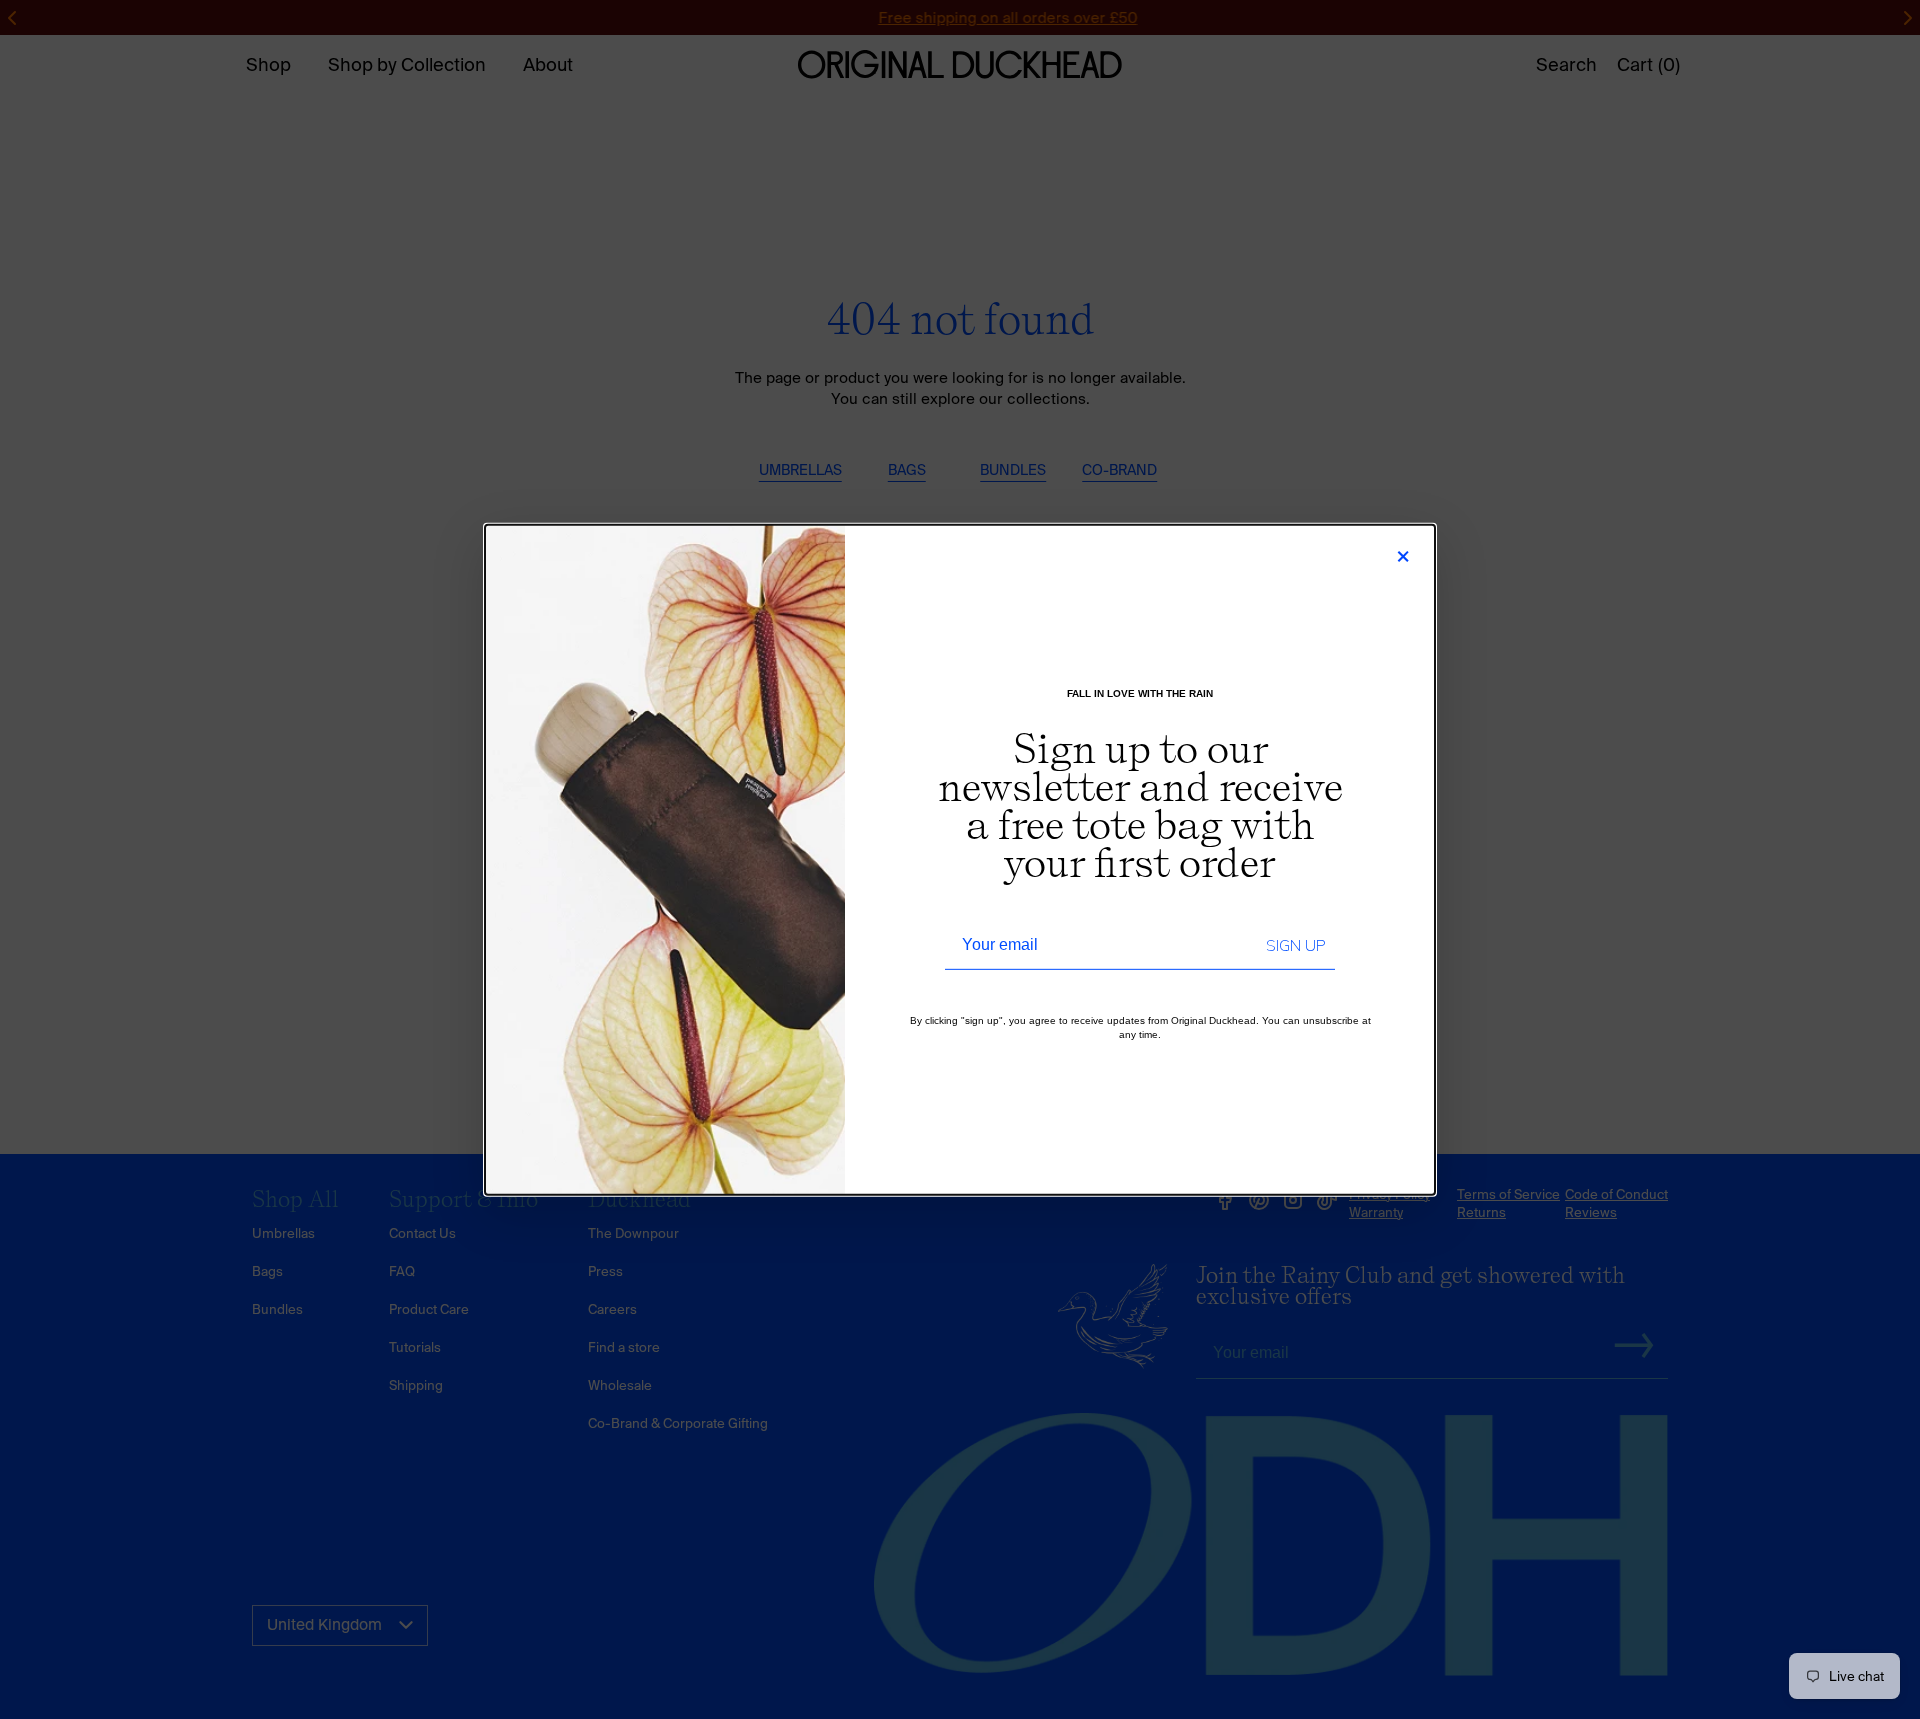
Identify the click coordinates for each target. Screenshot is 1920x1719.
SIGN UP (1295, 946)
